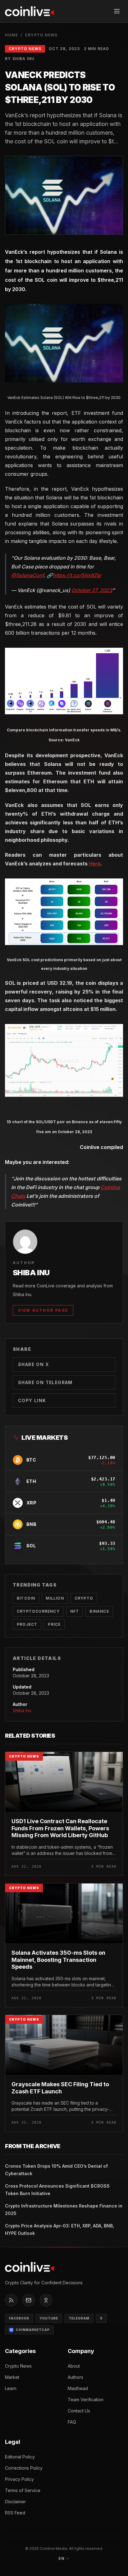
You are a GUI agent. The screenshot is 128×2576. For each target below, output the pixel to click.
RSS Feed (15, 2513)
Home (11, 35)
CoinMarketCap (33, 2330)
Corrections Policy (24, 2468)
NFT (75, 1611)
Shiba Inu (22, 1710)
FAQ (72, 2422)
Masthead (78, 2388)
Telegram (79, 2318)
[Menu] (117, 11)
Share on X (33, 1364)
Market (12, 2377)
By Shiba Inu (20, 59)
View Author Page (43, 1310)
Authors (75, 2377)
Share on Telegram (45, 1382)
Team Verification (86, 2400)
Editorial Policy (20, 2457)
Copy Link (32, 1400)
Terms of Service (23, 2490)
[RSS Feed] (11, 2300)
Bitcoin (26, 1598)
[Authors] (46, 2300)
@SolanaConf (27, 575)
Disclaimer (15, 2502)
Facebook (19, 2318)
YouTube (49, 2318)
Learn (11, 2388)
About (74, 2366)
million (55, 1598)
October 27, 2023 (92, 590)
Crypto (84, 1598)
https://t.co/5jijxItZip (77, 575)
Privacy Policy (19, 2479)
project (27, 1624)
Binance (99, 1611)
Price (54, 1624)
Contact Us (79, 2411)
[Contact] (29, 2300)
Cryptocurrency (38, 1611)
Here (95, 864)
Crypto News (41, 35)
